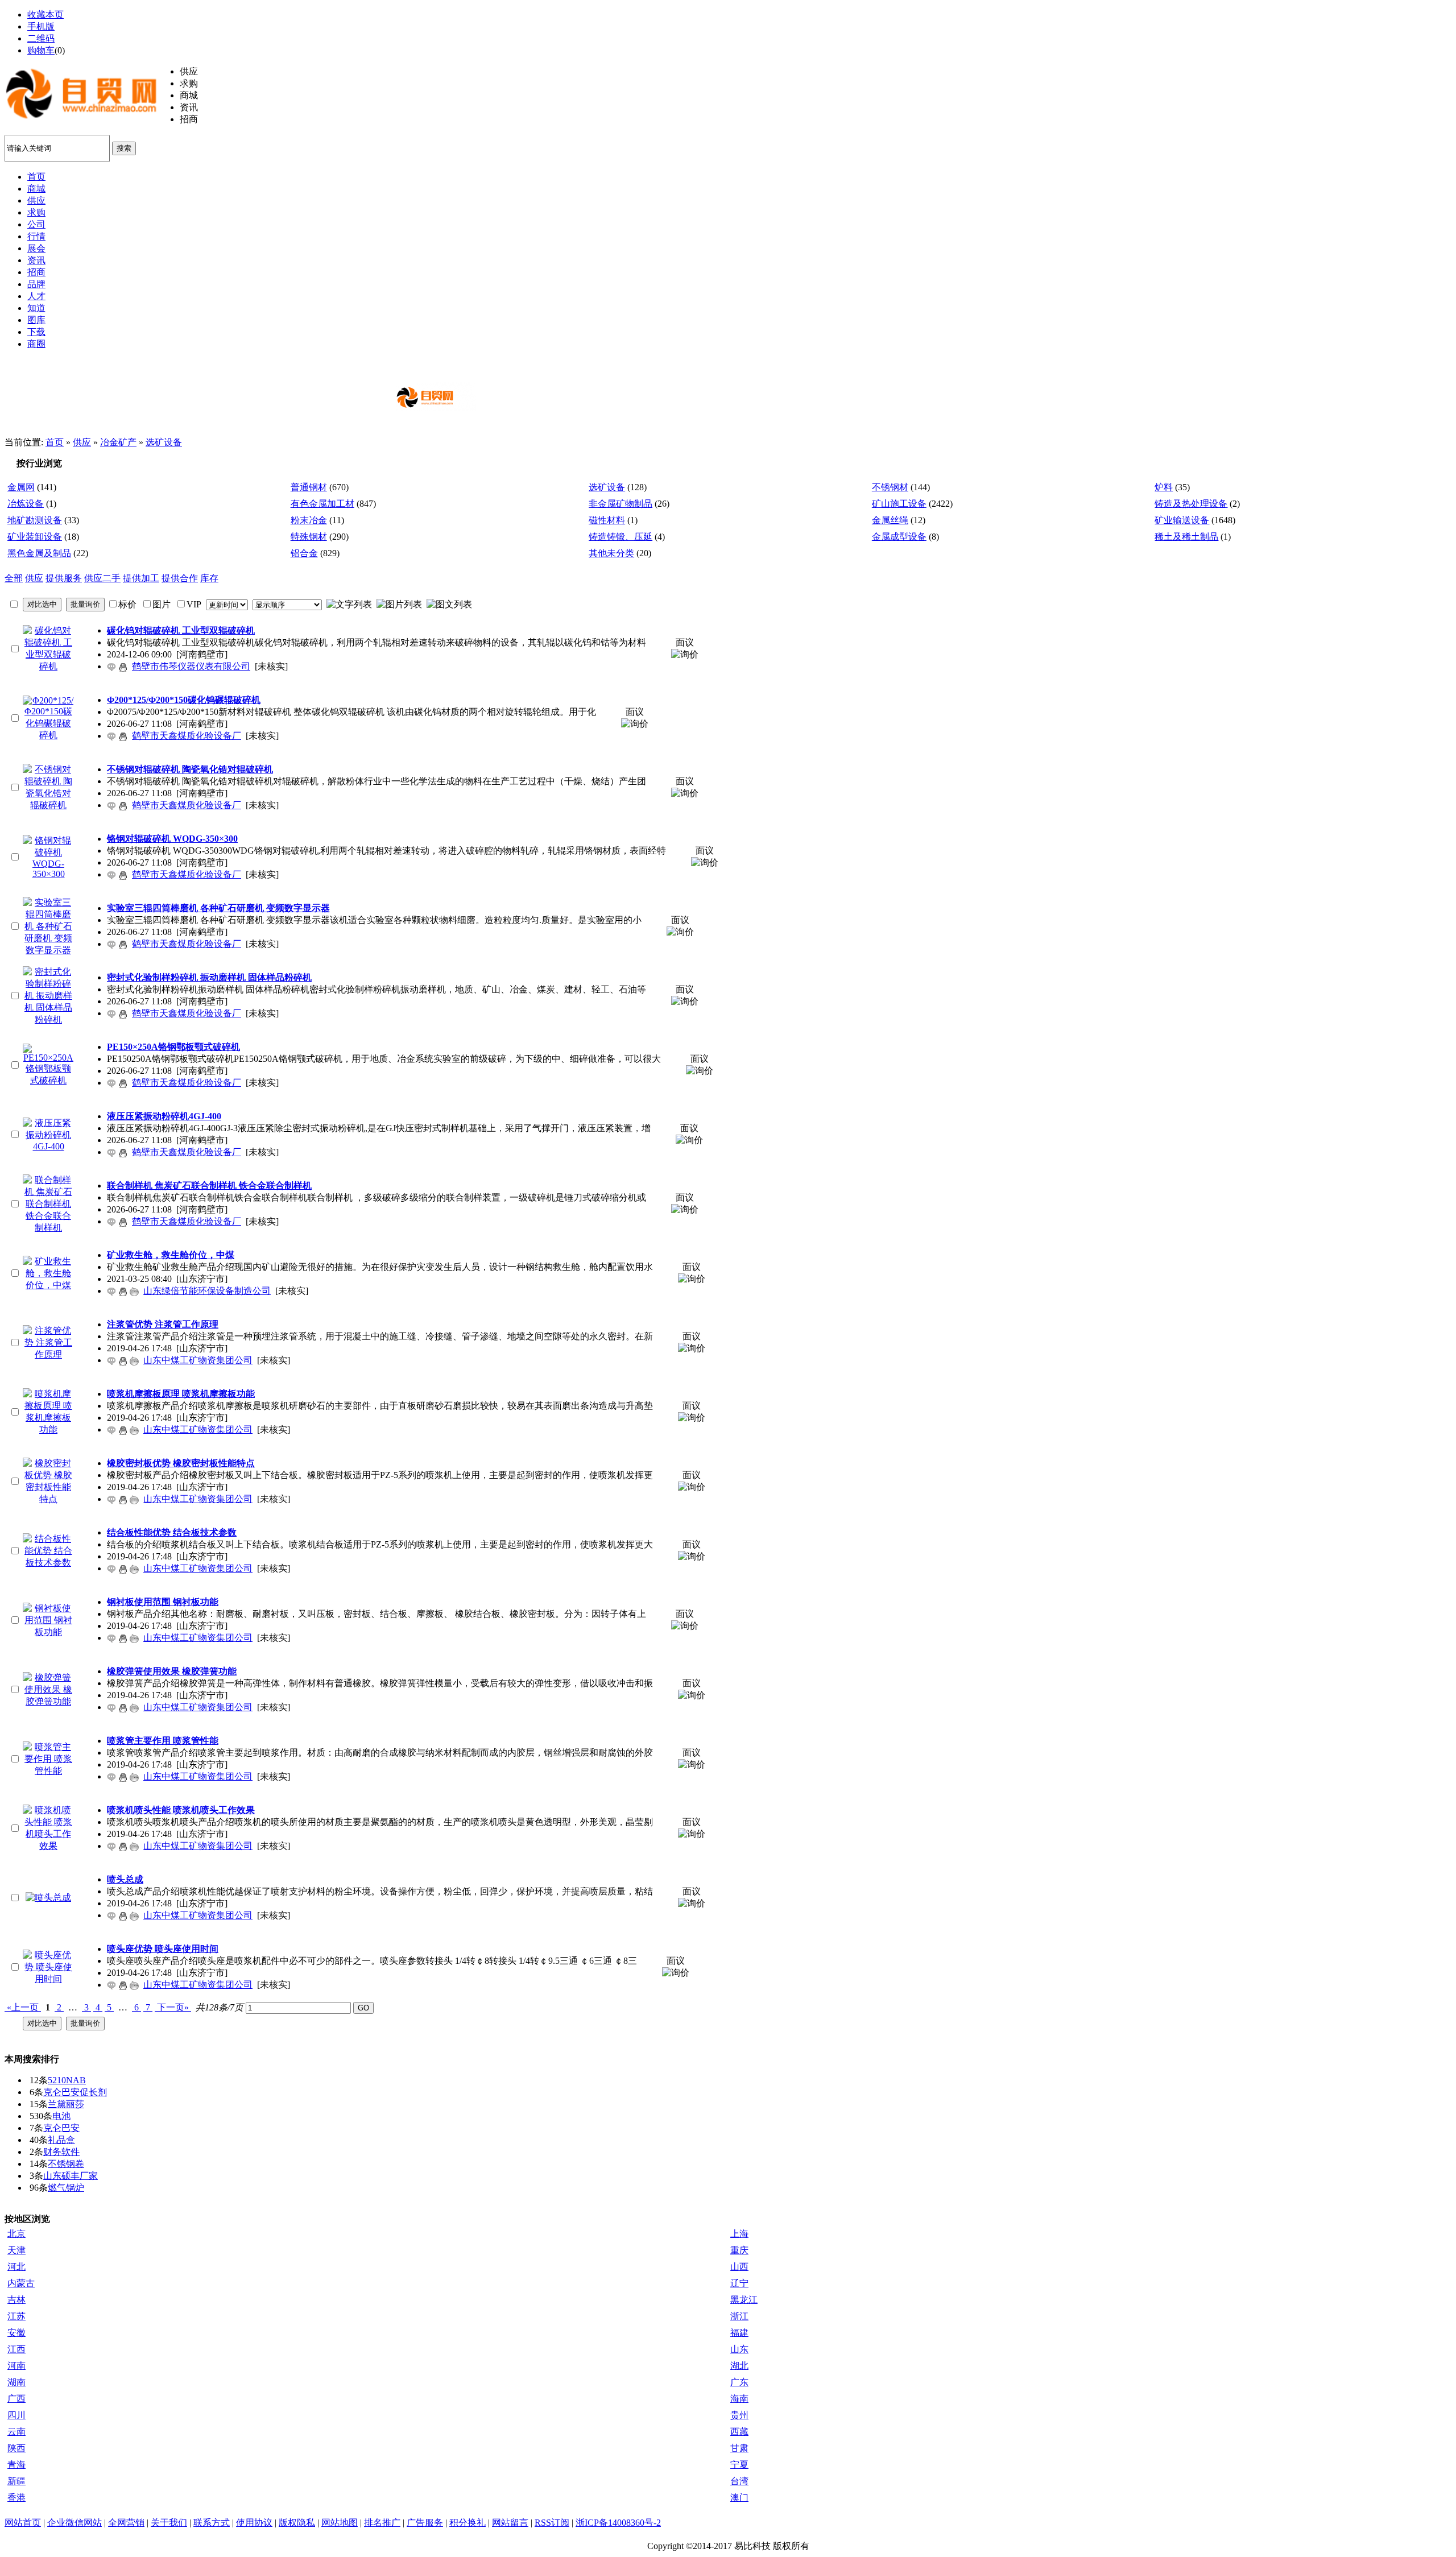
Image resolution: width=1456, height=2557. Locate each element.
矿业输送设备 (1182, 520)
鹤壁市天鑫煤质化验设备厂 (187, 736)
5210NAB (67, 2080)
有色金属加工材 (322, 504)
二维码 (41, 38)
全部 (14, 578)
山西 (739, 2267)
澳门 (739, 2498)
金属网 (21, 487)
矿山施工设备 (899, 504)
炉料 (1164, 487)
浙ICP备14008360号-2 (618, 2523)
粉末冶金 (309, 520)
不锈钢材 (890, 487)
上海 (739, 2234)
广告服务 (425, 2523)
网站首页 (23, 2523)
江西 (16, 2349)
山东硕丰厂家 (71, 2176)
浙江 (739, 2316)
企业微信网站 (75, 2523)
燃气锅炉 (66, 2188)
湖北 (739, 2366)
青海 (16, 2465)
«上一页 (23, 2007)
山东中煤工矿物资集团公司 (198, 1360)
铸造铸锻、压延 (621, 537)
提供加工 (141, 578)
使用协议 (254, 2523)
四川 (16, 2415)
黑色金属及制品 (39, 553)
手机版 (41, 26)
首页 (55, 442)
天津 (16, 2250)
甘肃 (739, 2448)
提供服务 (64, 578)
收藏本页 (45, 15)
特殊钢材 (309, 537)
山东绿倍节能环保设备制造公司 (207, 1291)
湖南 (16, 2382)
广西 (16, 2399)
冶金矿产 (118, 442)
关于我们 (169, 2523)
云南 (16, 2432)
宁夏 (739, 2465)
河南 (16, 2366)
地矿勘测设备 (35, 520)
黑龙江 (744, 2300)
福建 (739, 2333)
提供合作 (180, 578)
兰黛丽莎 (66, 2104)
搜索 (124, 148)
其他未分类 (611, 553)
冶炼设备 (26, 504)
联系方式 (212, 2523)
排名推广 (382, 2523)
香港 (16, 2498)
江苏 (16, 2316)
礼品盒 (61, 2140)
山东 (739, 2349)
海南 (739, 2399)
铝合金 (304, 553)
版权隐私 (297, 2523)
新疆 (16, 2481)
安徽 (16, 2333)
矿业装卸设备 (35, 537)
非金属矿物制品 (621, 504)
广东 (739, 2382)
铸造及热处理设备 (1191, 504)
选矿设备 (164, 442)
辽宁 (739, 2283)
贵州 (739, 2415)
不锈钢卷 (66, 2164)
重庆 (739, 2250)
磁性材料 (607, 520)
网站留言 (510, 2523)
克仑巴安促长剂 (75, 2092)
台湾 (739, 2481)
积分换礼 (468, 2523)
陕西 (16, 2448)
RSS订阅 (552, 2523)
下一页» (173, 2007)
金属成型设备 (899, 537)
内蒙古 (21, 2283)
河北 (16, 2267)
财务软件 (61, 2152)
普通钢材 (309, 487)
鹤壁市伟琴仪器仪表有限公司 (191, 666)
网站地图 (340, 2523)
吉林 (16, 2300)
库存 (209, 578)
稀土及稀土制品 (1186, 537)
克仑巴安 (61, 2128)
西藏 (739, 2432)
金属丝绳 (890, 520)
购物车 (41, 50)
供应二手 (102, 578)
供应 (82, 442)
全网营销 (126, 2523)
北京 (16, 2234)
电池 (61, 2116)
